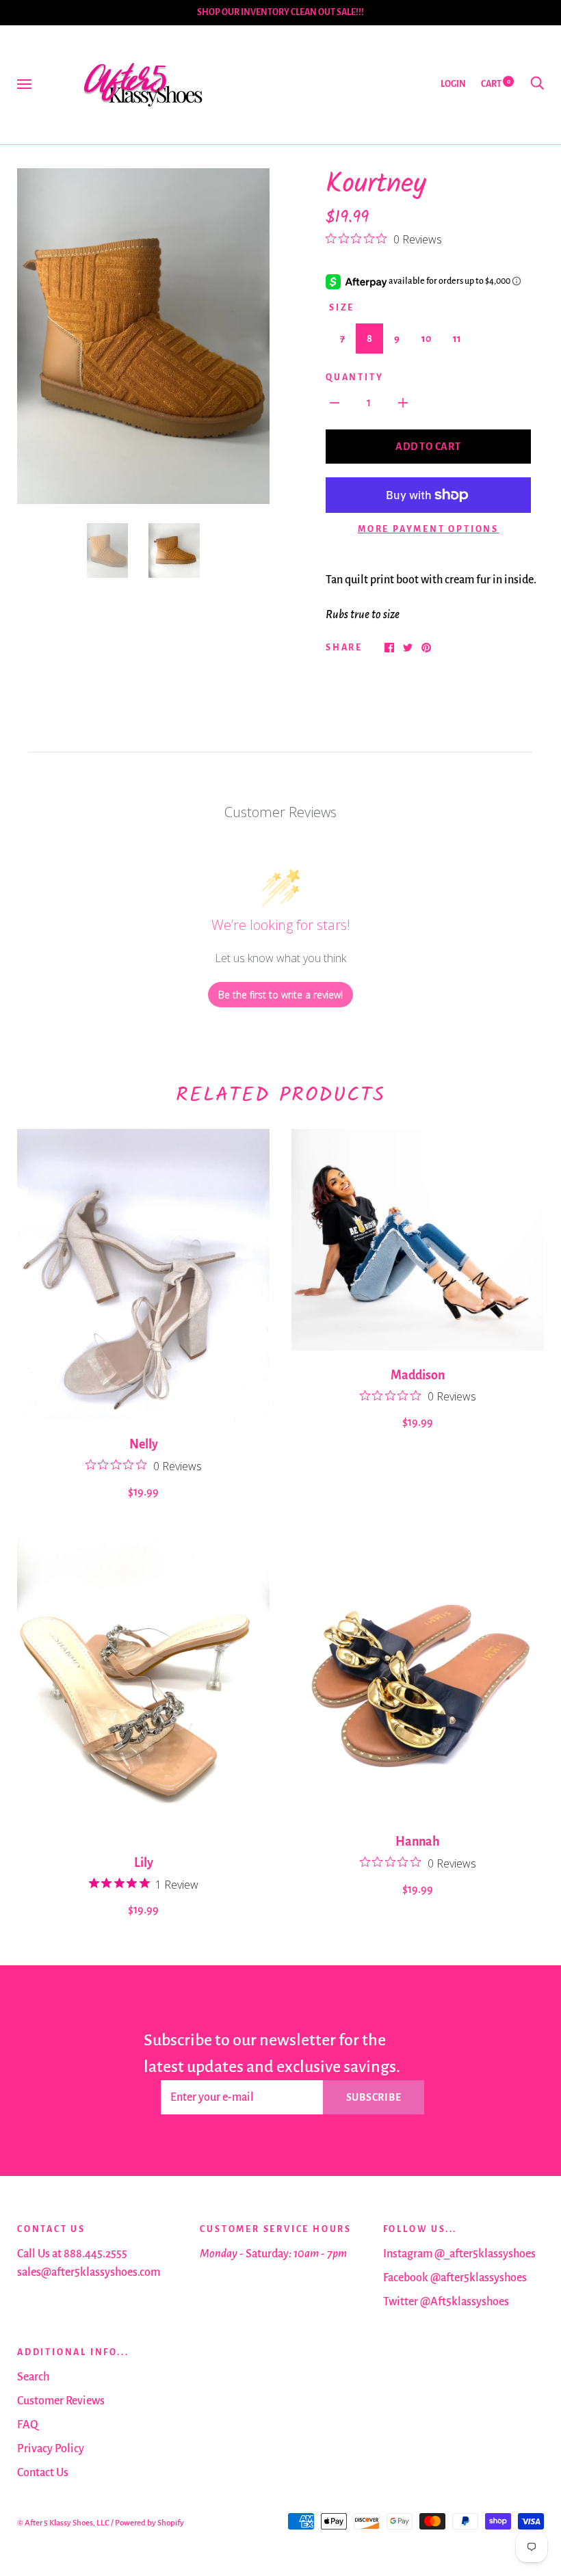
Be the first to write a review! (280, 995)
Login (453, 84)
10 (426, 338)
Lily (144, 1863)
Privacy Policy (51, 2449)
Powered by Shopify (149, 2523)
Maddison (418, 1375)
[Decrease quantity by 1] (335, 402)
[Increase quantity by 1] (403, 402)
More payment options (428, 529)
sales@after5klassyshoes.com (89, 2272)
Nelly (144, 1444)
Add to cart (428, 447)
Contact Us (43, 2473)
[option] (143, 336)
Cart (496, 84)
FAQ (28, 2425)
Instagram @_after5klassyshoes (459, 2254)
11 (457, 338)
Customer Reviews (61, 2401)
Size (342, 308)
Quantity (354, 377)
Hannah (418, 1842)
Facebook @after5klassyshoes (455, 2278)
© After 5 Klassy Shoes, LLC (63, 2523)
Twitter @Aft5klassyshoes (446, 2302)
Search (33, 2377)
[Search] (537, 84)
